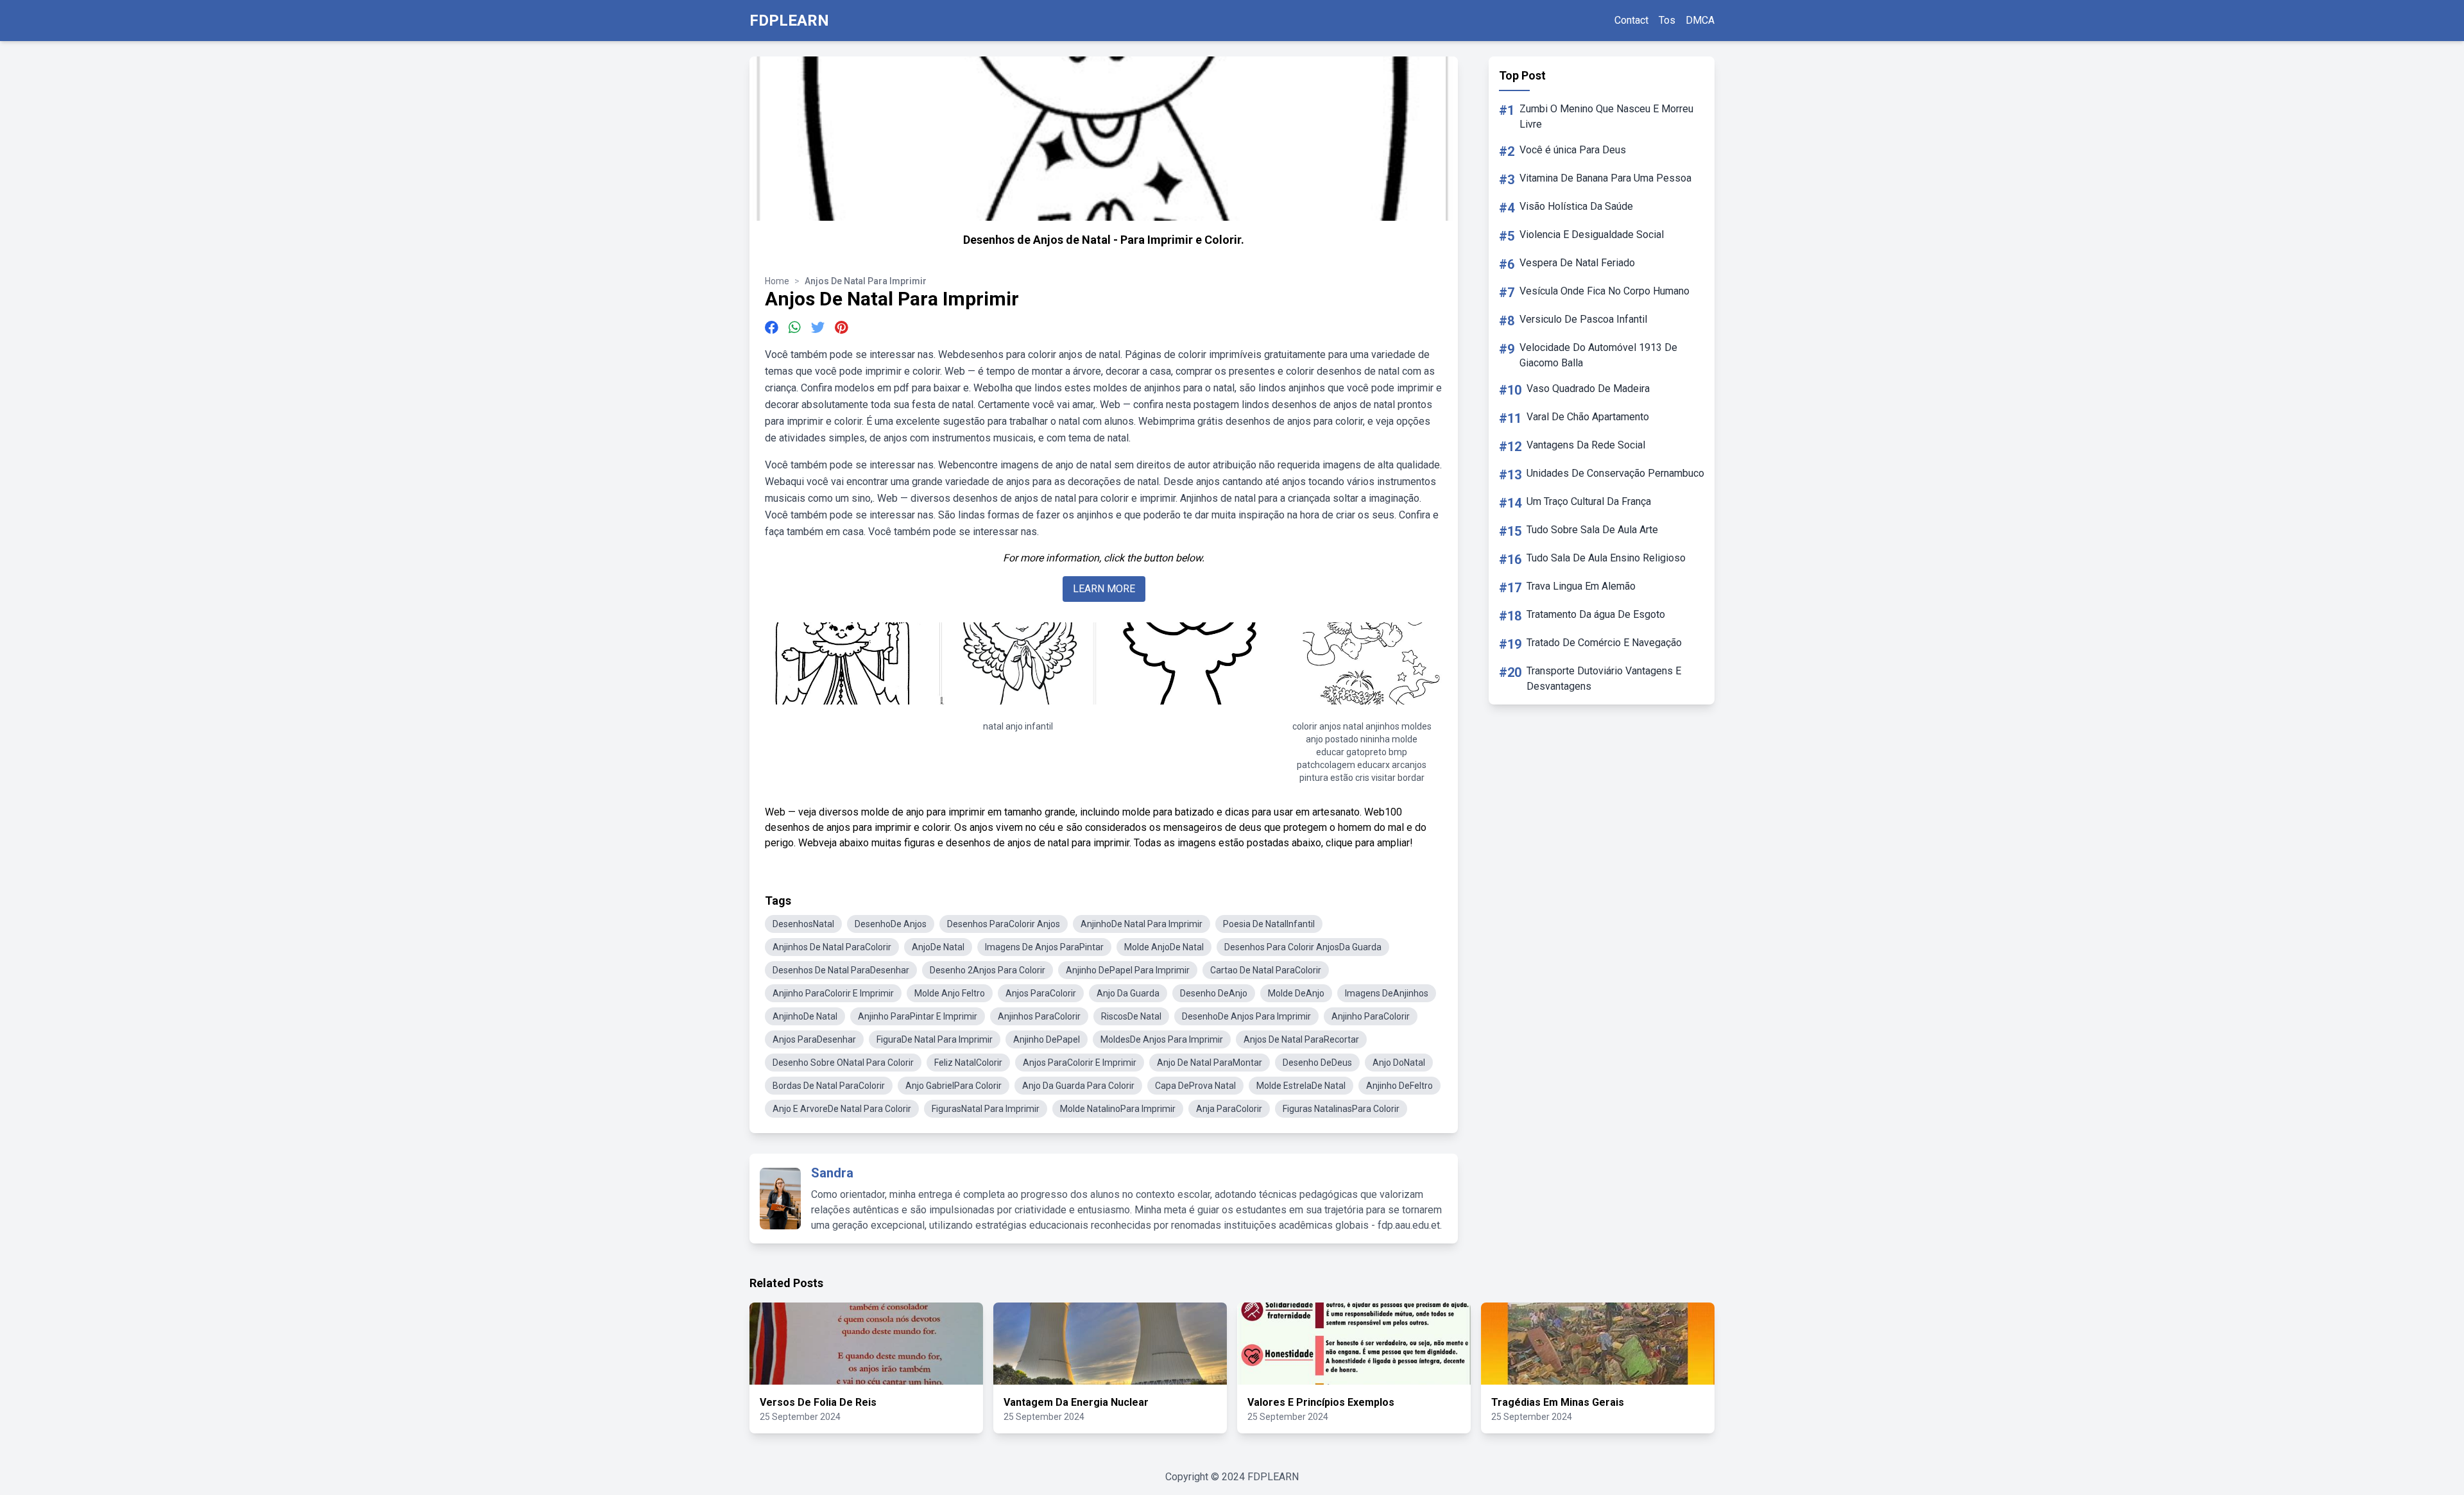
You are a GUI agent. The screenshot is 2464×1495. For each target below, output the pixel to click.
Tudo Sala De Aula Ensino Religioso (1606, 558)
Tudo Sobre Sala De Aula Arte (1592, 530)
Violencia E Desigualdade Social (1592, 235)
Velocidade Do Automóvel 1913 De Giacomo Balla (1598, 355)
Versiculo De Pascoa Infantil (1583, 319)
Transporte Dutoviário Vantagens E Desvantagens (1604, 679)
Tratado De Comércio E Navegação (1604, 643)
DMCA (1700, 20)
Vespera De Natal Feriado (1577, 263)
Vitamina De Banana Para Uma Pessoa (1605, 178)
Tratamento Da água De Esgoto (1596, 614)
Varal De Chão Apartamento (1588, 417)
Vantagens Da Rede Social (1586, 445)
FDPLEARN (789, 21)
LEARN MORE (1104, 589)
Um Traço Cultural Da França (1589, 501)
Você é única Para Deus (1573, 150)
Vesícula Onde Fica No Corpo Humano (1604, 291)
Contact (1631, 20)
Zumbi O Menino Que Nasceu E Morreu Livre (1606, 116)
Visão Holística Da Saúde (1576, 206)
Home (777, 281)
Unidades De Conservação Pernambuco (1615, 473)
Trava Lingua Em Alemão (1581, 586)
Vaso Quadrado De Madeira (1588, 389)
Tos (1667, 20)
